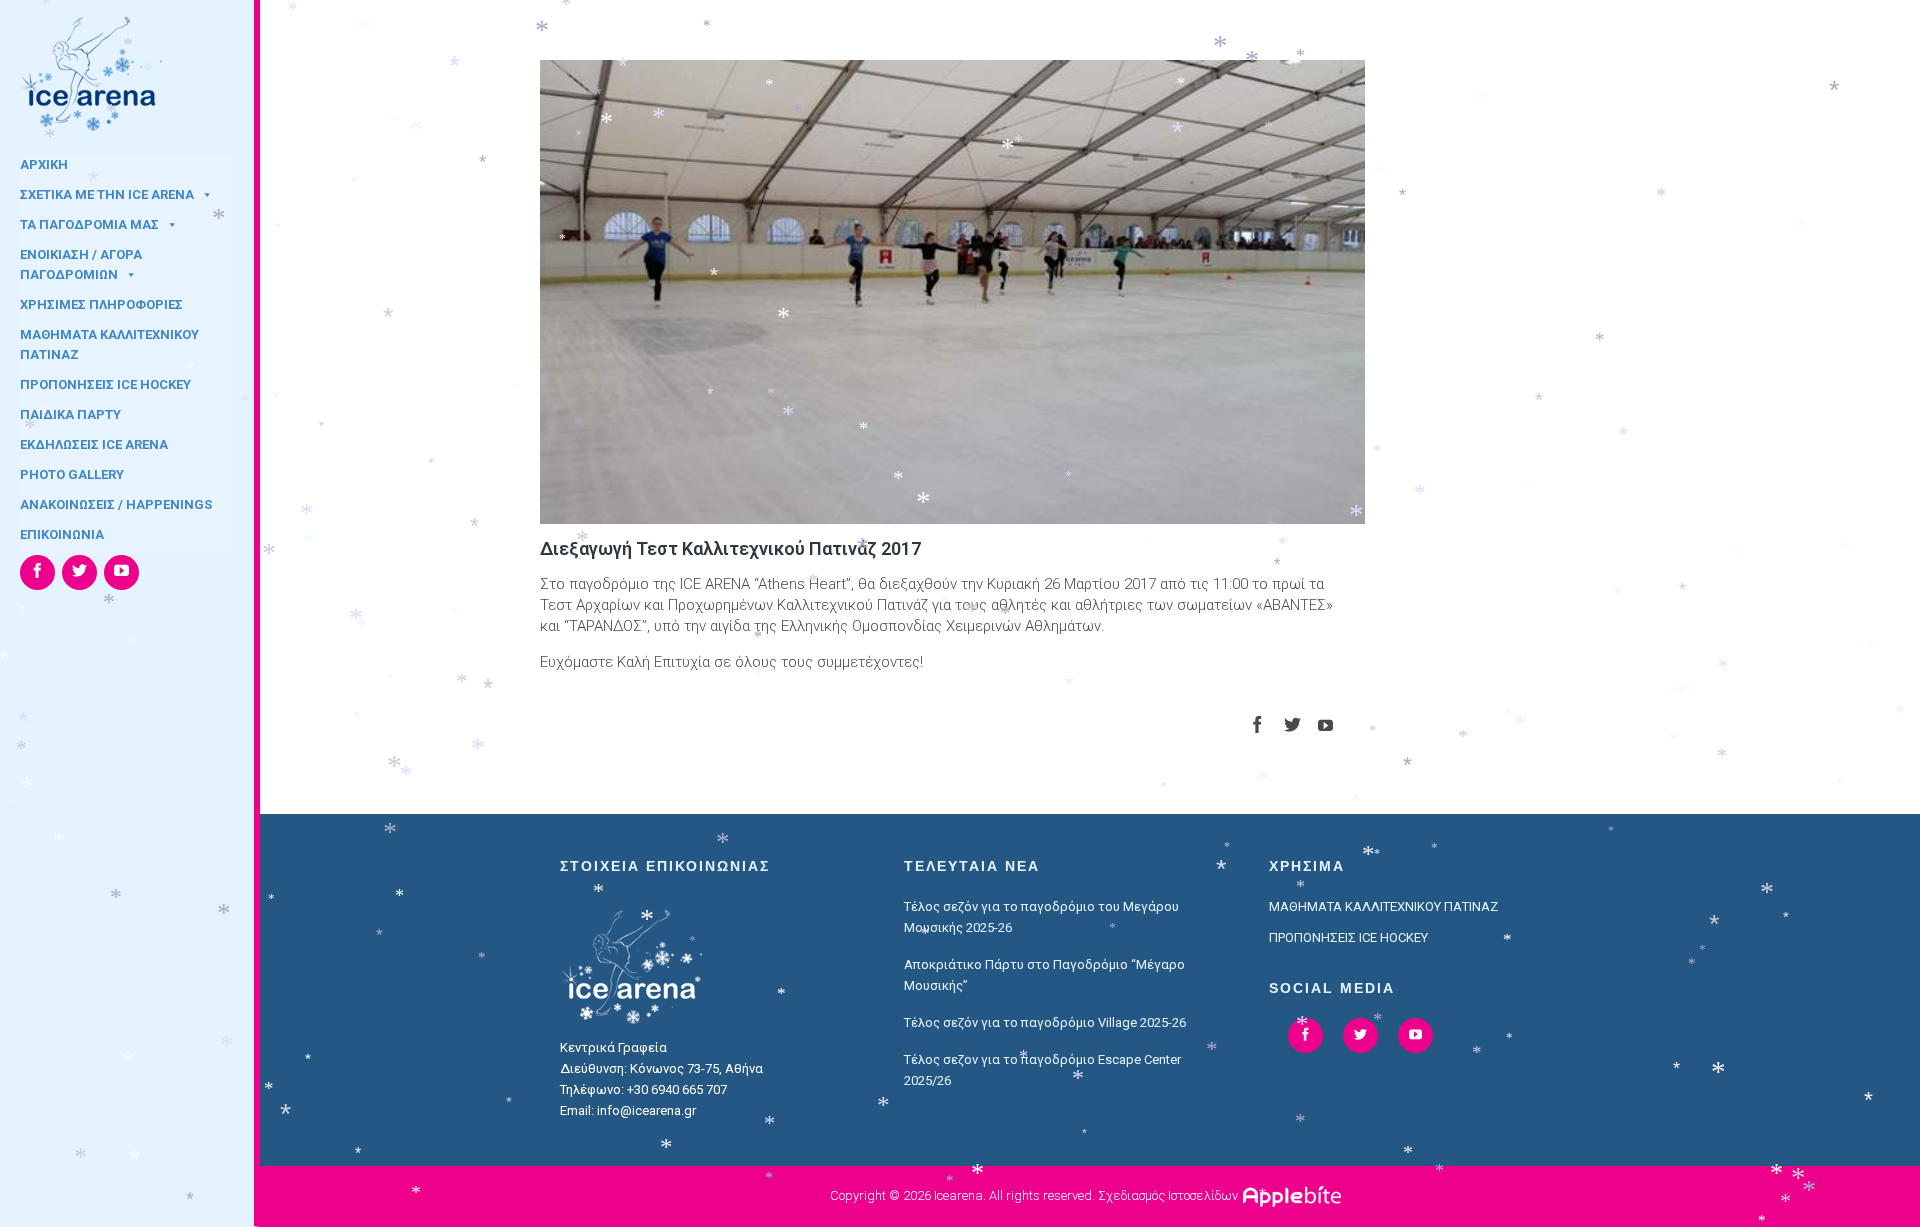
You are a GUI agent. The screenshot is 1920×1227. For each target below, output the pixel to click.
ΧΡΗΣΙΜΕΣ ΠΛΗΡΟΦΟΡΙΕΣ (101, 304)
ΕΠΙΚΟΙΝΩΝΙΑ (62, 534)
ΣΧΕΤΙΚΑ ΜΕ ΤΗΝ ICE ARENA (107, 194)
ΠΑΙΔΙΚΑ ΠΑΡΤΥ (70, 414)
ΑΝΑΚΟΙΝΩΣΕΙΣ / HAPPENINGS (116, 504)
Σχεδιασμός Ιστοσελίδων (1168, 1195)
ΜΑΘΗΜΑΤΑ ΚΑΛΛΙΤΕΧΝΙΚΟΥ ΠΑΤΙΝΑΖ (109, 341)
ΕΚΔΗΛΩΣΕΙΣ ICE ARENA (94, 444)
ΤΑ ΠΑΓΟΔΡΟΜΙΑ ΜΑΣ (89, 224)
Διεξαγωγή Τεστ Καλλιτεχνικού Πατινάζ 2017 (730, 548)
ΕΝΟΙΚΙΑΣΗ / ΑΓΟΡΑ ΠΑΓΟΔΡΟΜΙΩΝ (81, 261)
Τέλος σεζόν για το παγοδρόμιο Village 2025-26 (1045, 1022)
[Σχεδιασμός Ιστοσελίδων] (1294, 1195)
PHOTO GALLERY (72, 474)
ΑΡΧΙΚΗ (44, 164)
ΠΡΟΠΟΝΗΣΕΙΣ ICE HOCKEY (105, 384)
